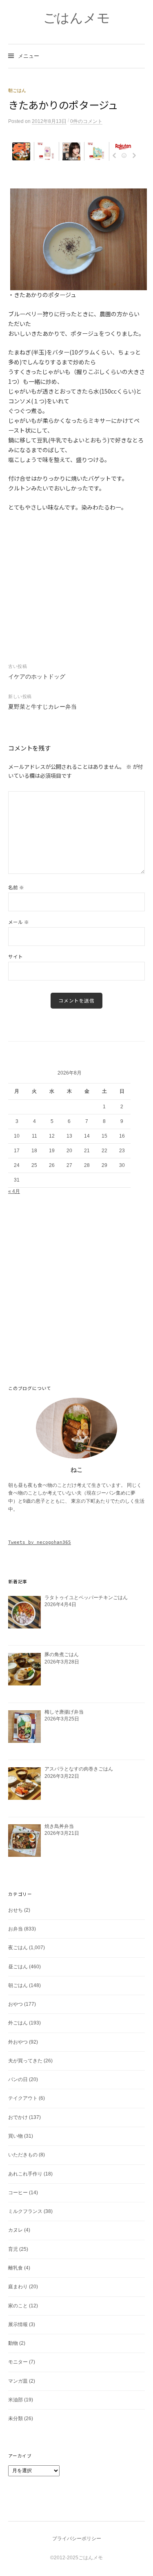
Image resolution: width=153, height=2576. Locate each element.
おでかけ (18, 2117)
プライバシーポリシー (77, 2539)
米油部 (16, 2400)
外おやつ (18, 2042)
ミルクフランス (25, 2211)
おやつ (16, 2004)
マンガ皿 (18, 2381)
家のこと (18, 2306)
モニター (18, 2362)
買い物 (16, 2136)
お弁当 (16, 1929)
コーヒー (18, 2193)
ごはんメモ (76, 18)
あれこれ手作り (25, 2174)
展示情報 (18, 2324)
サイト (16, 956)
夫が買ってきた (25, 2061)
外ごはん (18, 2023)
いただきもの (23, 2155)
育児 (13, 2249)
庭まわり (18, 2287)
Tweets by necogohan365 (40, 1542)
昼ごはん (18, 1967)
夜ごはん (18, 1948)
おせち (16, 1910)
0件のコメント (86, 121)
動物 (13, 2343)
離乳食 (16, 2268)
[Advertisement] (77, 175)
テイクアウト (23, 2098)
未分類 (16, 2418)
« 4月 (14, 1191)
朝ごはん (17, 90)
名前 (16, 887)
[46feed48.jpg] (79, 239)
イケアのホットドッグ (37, 676)
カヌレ (16, 2230)
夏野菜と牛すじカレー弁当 (42, 707)
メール (19, 922)
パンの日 (18, 2079)
